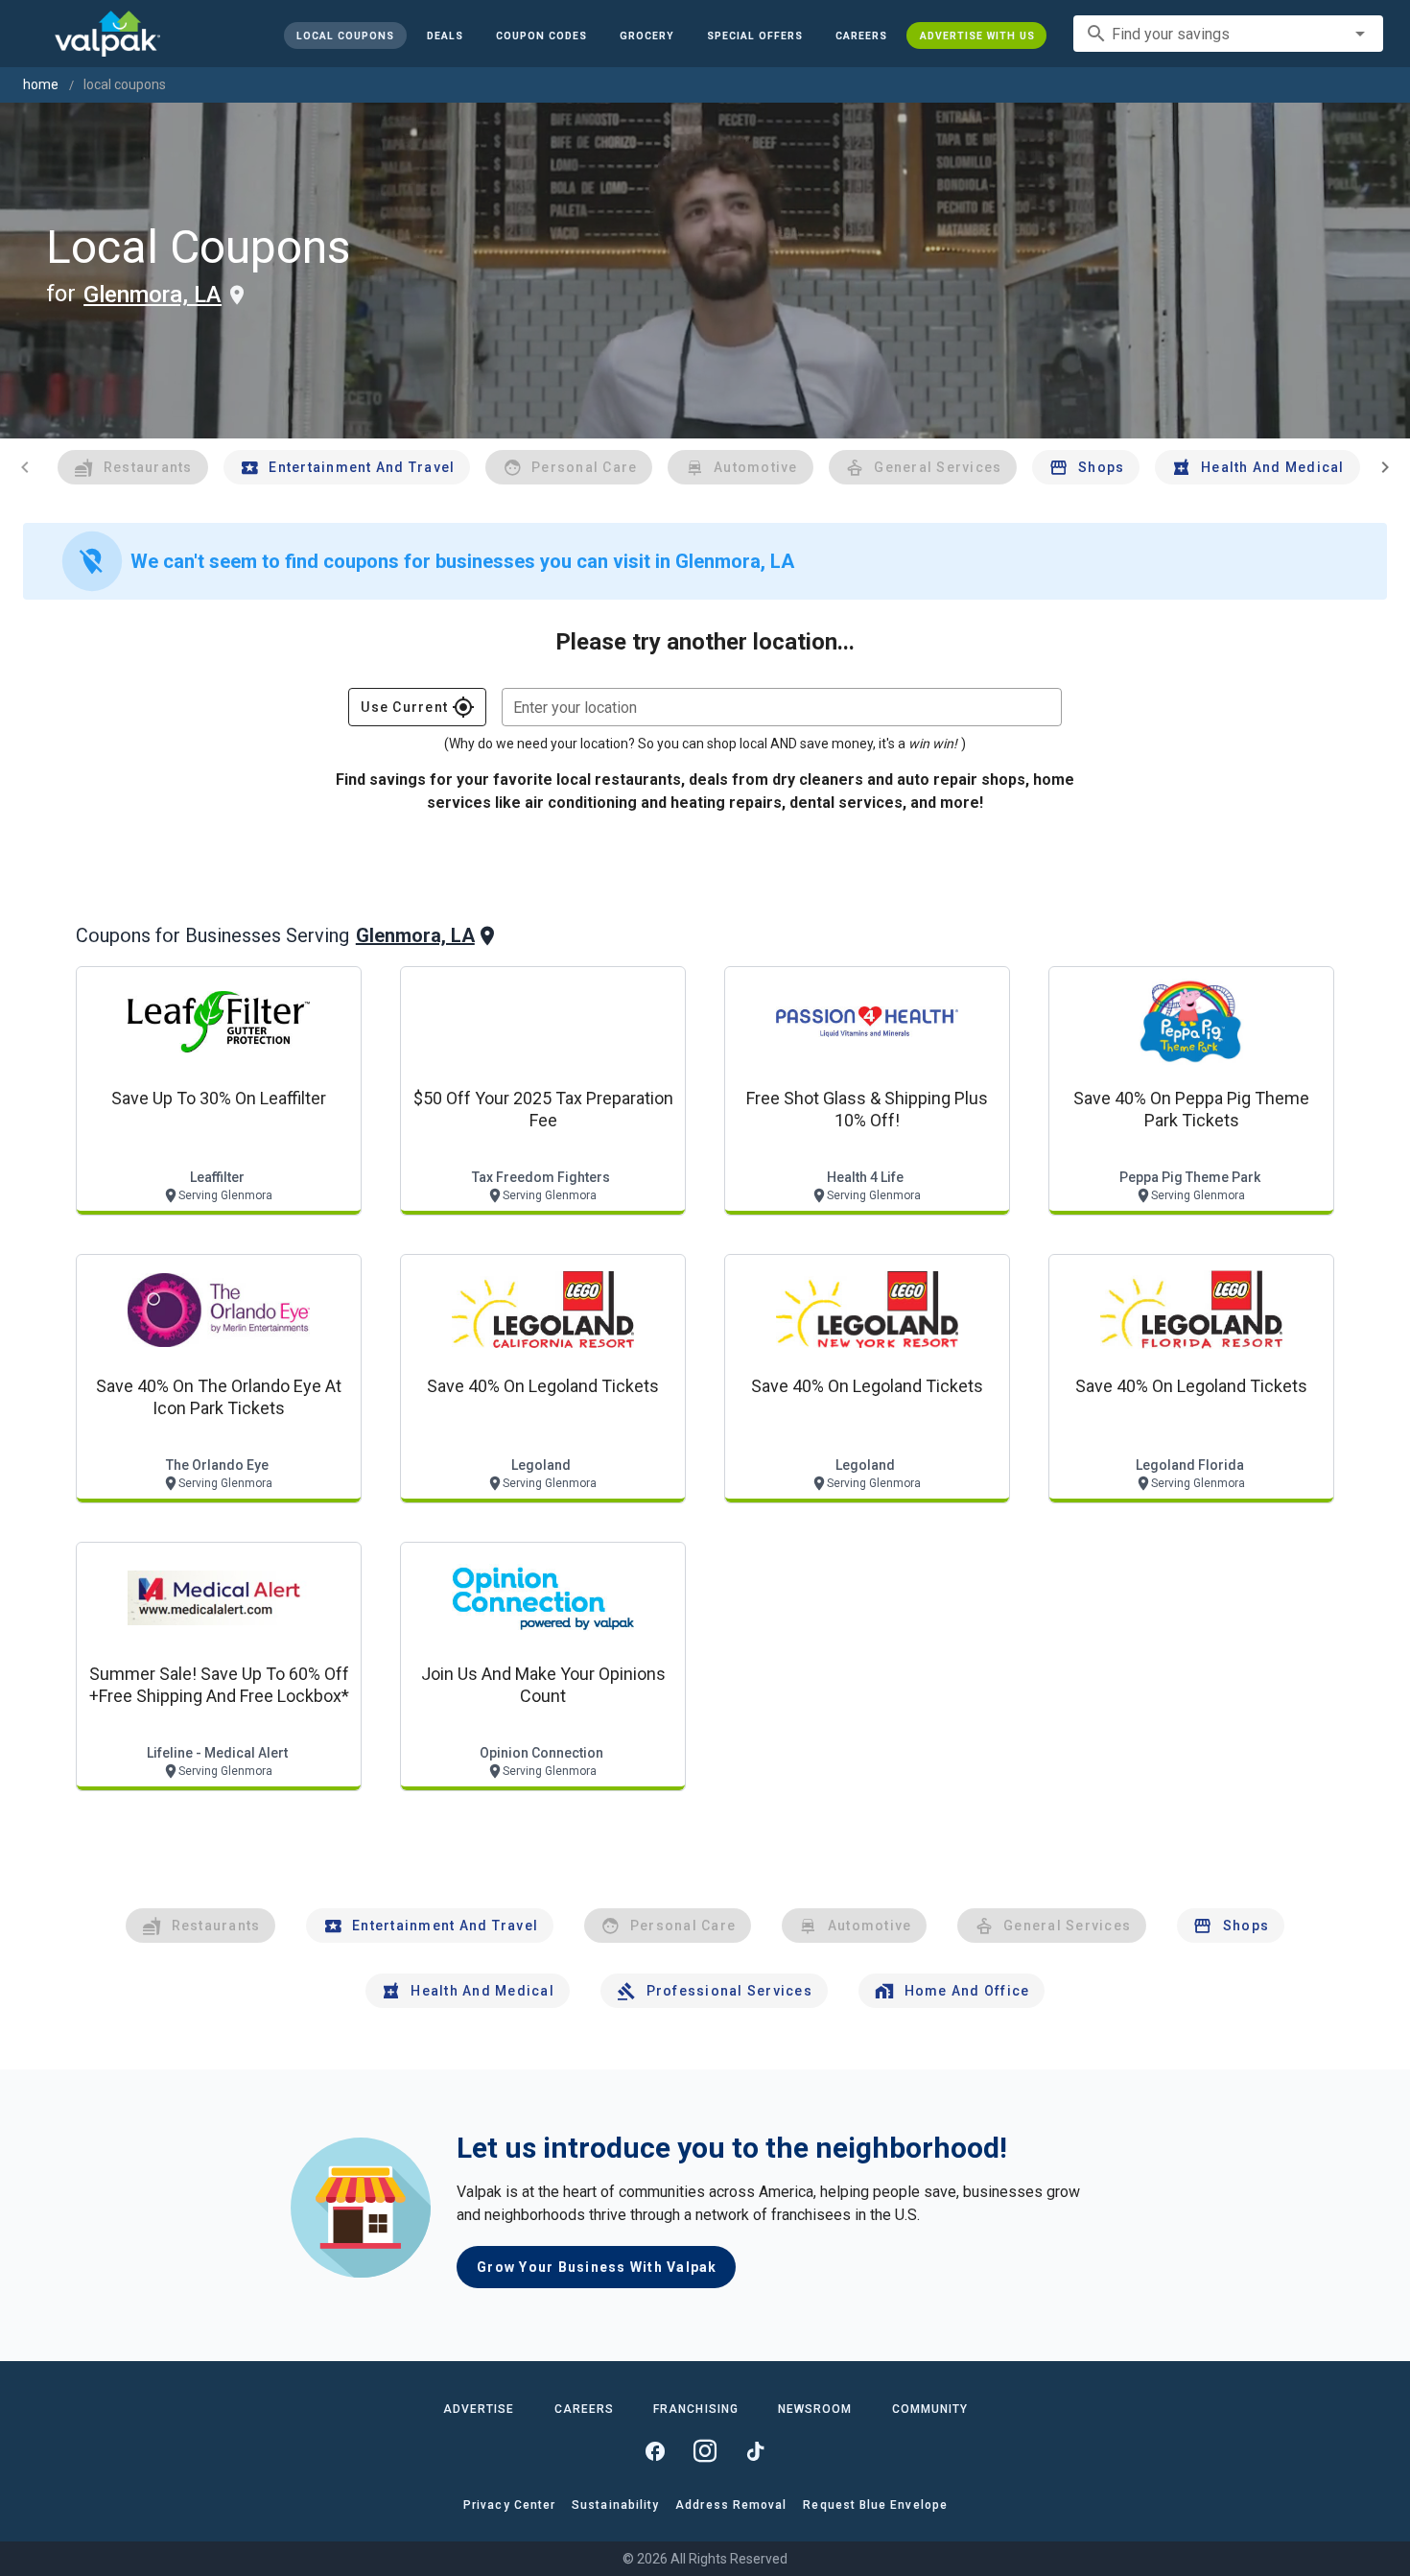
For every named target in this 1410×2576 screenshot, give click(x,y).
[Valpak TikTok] (755, 2451)
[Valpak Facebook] (655, 2451)
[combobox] (1228, 34)
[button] (754, 35)
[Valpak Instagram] (705, 2451)
